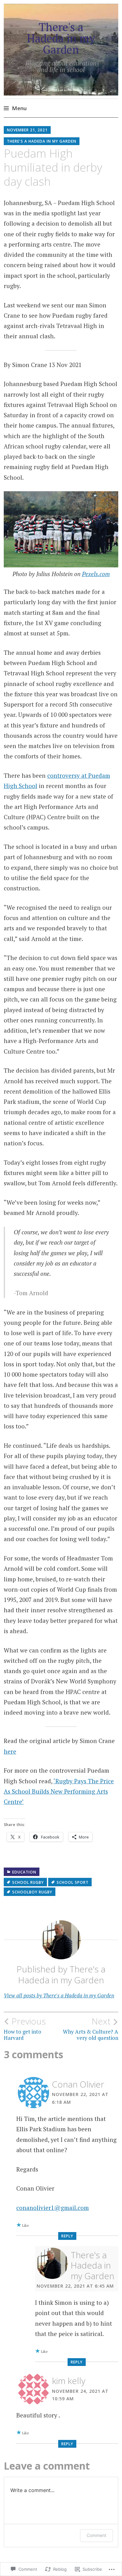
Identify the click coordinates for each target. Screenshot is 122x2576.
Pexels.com (96, 574)
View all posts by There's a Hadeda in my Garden (59, 1995)
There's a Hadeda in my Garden (61, 38)
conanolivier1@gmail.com (53, 2208)
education (24, 1872)
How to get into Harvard (25, 2029)
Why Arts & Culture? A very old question (91, 2029)
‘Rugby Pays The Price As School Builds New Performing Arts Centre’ (59, 1791)
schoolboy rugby (32, 1892)
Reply (67, 2236)
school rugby (28, 1882)
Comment (97, 2535)
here (10, 1751)
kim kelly (69, 2381)
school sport (73, 1882)
